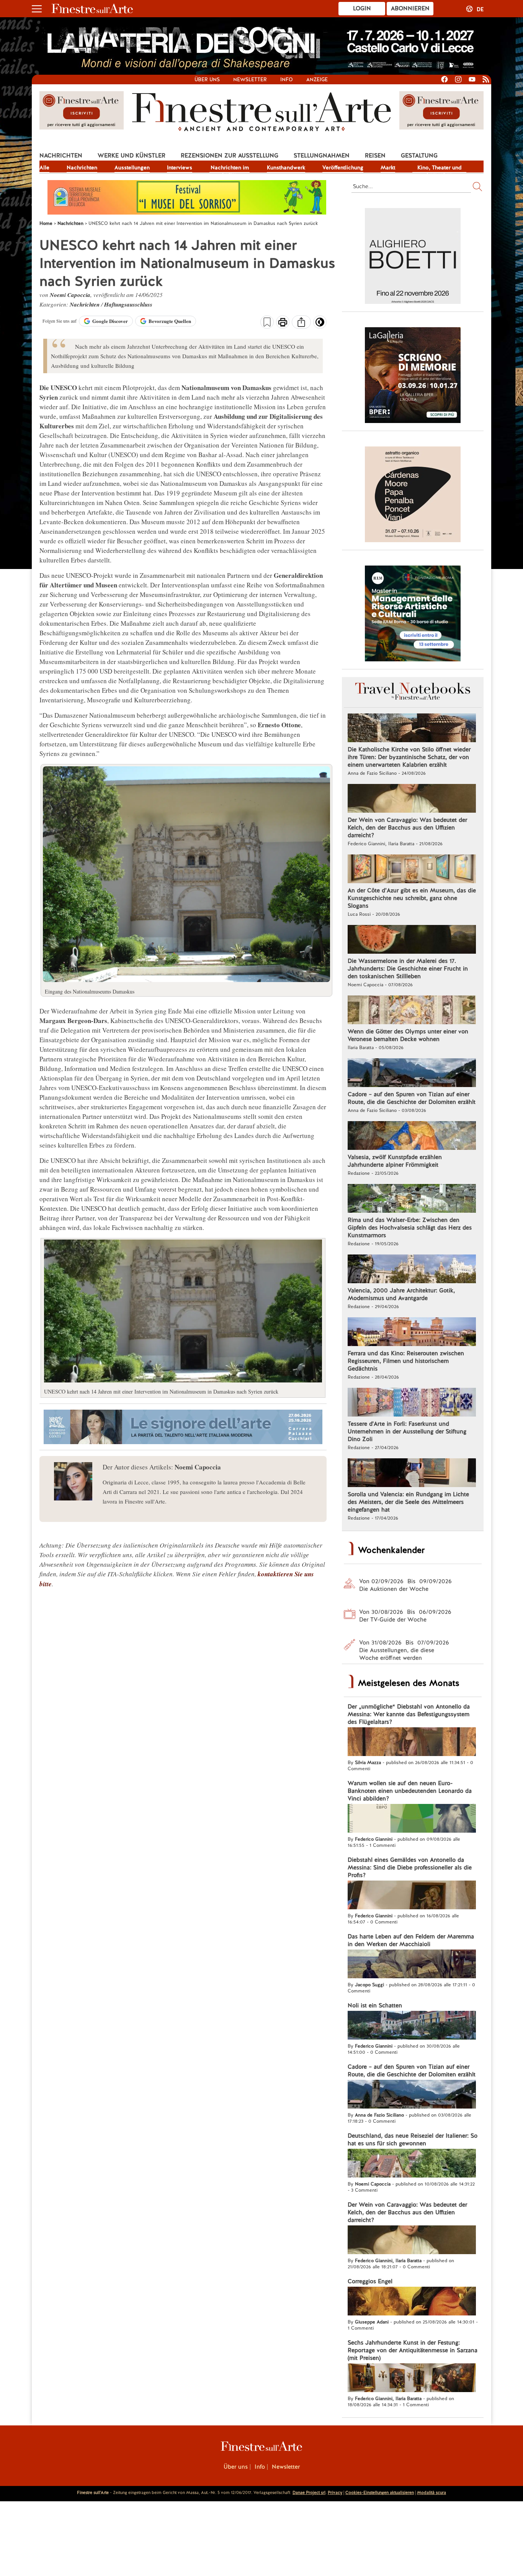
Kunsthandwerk (286, 167)
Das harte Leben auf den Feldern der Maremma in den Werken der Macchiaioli (411, 1940)
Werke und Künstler (132, 156)
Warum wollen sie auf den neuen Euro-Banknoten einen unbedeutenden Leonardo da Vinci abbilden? (410, 1791)
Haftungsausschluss (128, 304)
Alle (44, 167)
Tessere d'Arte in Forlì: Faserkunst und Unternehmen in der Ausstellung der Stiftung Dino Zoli (407, 1431)
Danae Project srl (309, 2492)
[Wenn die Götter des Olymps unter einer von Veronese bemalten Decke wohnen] (412, 1011)
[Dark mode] (320, 325)
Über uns (207, 80)
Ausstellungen (132, 167)
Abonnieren (410, 8)
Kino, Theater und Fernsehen (440, 168)
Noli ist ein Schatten (375, 2005)
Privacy (335, 2492)
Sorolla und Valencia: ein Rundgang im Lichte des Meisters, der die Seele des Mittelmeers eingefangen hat (408, 1502)
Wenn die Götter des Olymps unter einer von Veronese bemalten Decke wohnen (408, 1035)
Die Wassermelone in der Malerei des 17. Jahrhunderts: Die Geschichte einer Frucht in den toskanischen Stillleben (408, 969)
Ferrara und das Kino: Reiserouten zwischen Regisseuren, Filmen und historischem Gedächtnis (406, 1361)
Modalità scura (431, 2492)
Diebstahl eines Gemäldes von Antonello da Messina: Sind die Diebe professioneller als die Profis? (410, 1868)
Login (362, 8)
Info (287, 80)
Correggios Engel (370, 2281)
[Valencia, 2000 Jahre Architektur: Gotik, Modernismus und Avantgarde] (412, 1270)
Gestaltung (419, 156)
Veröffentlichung (343, 167)
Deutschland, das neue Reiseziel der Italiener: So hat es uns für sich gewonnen (413, 2140)
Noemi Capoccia (70, 295)
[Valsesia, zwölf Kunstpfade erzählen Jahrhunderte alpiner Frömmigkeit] (412, 1136)
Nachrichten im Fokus (230, 168)
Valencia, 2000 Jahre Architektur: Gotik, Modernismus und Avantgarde (401, 1294)
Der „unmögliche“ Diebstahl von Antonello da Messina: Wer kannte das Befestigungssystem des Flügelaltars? (409, 1714)
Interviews (180, 167)
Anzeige (317, 80)
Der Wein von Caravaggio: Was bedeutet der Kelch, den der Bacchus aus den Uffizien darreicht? (407, 828)
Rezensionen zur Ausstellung (230, 156)
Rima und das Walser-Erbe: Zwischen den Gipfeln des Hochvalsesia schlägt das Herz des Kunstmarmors (410, 1228)
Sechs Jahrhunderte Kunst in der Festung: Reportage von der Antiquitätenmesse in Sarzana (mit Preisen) (413, 2350)
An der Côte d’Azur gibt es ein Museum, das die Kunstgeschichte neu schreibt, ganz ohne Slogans (412, 898)
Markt (388, 167)
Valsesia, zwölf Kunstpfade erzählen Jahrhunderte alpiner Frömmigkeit (395, 1161)
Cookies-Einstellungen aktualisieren (380, 2492)
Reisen (375, 156)
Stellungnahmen (322, 156)
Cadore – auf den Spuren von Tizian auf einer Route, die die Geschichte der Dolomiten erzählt (412, 1098)
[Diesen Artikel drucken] (283, 323)
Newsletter (250, 80)
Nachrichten (61, 156)
